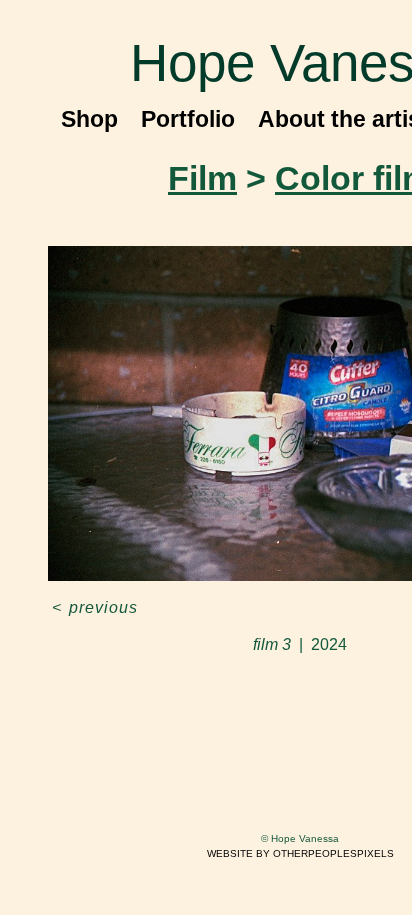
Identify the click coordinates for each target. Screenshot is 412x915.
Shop (89, 119)
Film (202, 178)
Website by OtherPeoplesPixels (300, 853)
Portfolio (188, 119)
